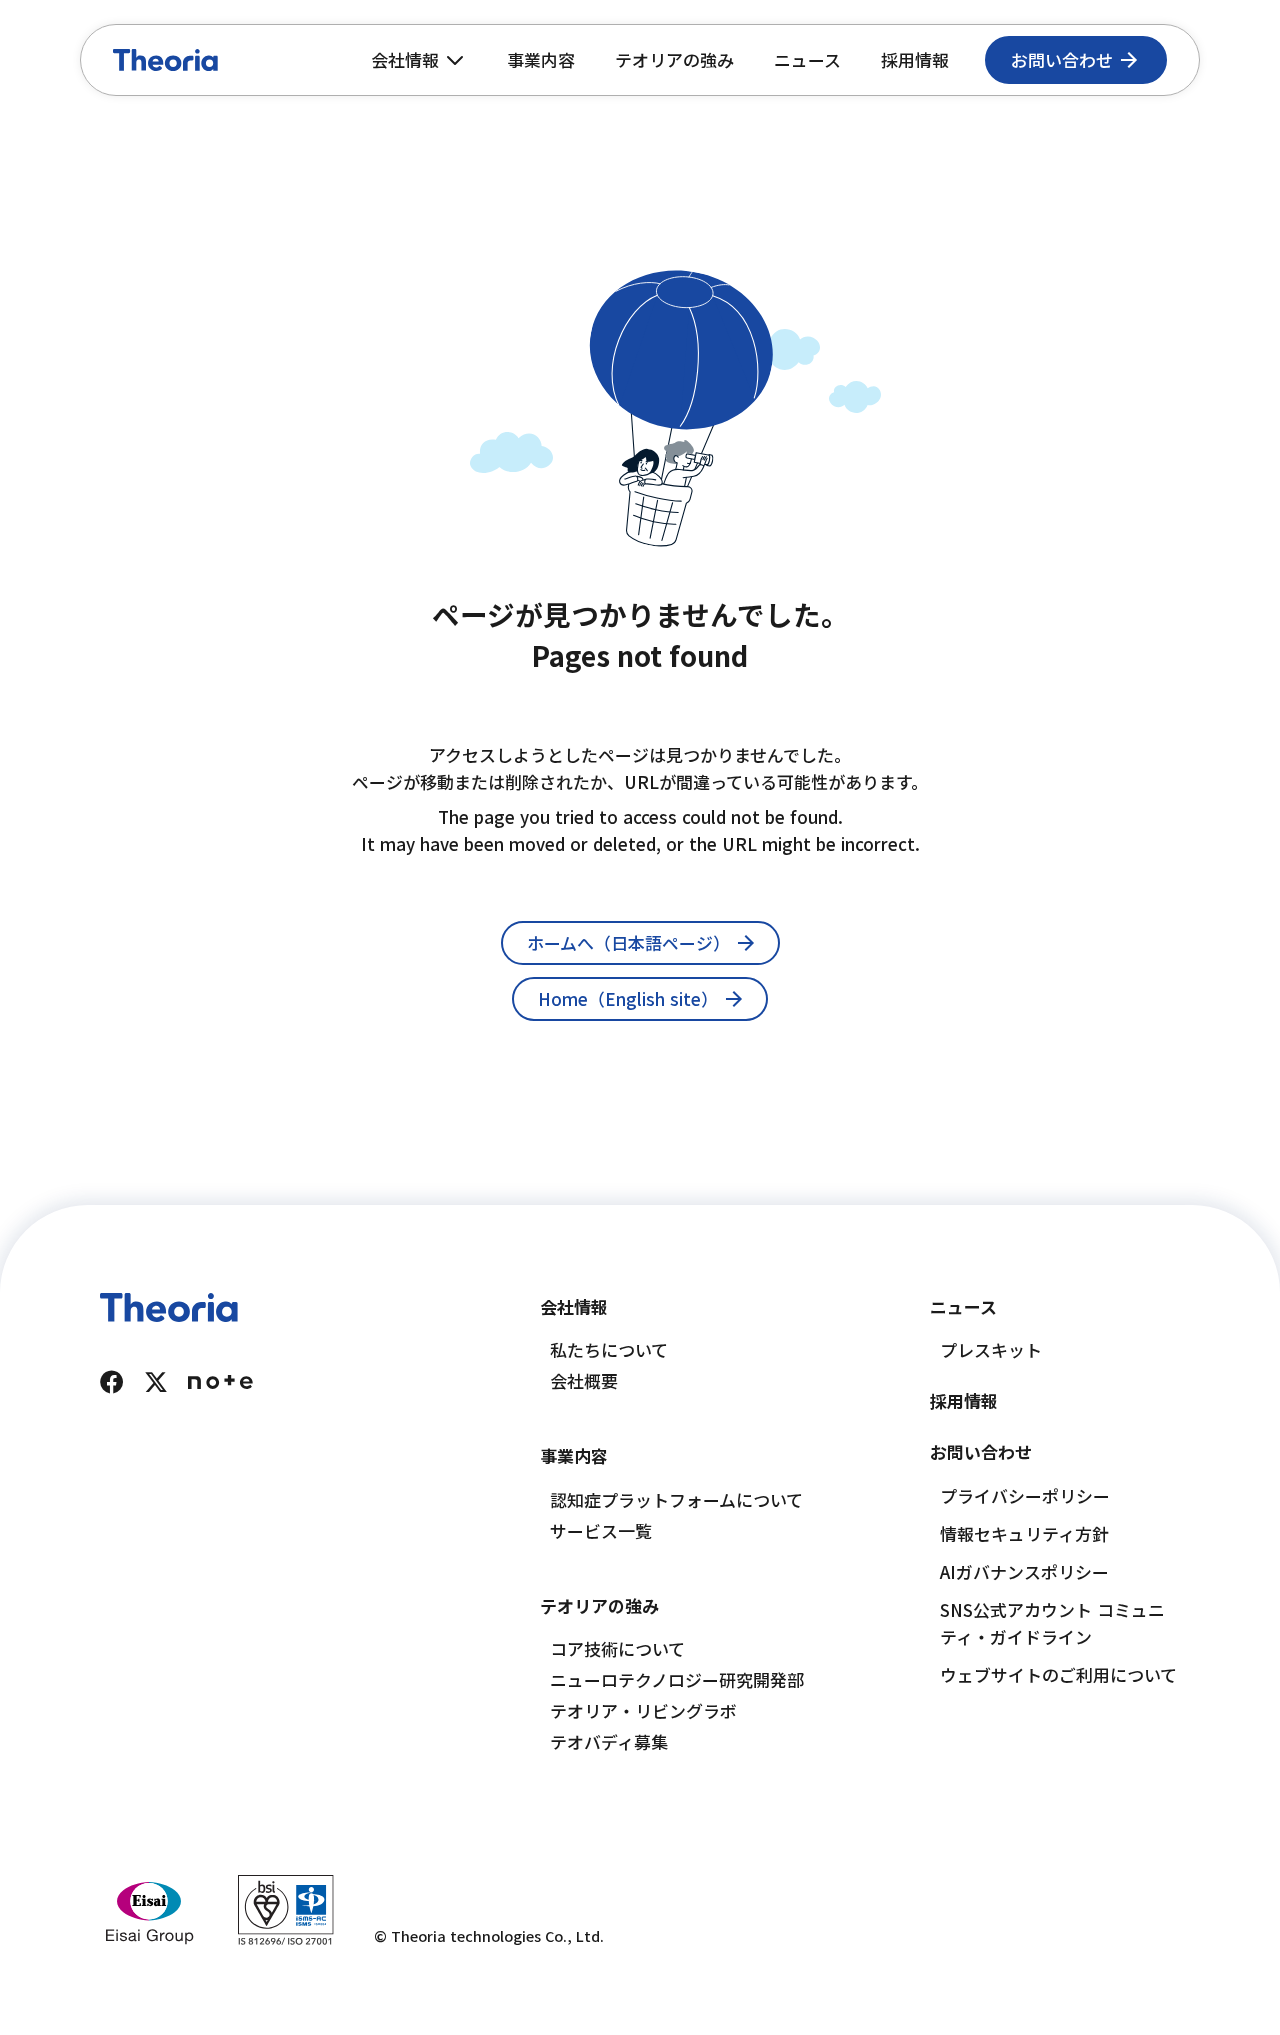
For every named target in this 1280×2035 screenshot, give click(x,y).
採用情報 (915, 59)
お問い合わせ (981, 1451)
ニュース (807, 59)
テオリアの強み (674, 59)
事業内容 (541, 59)
